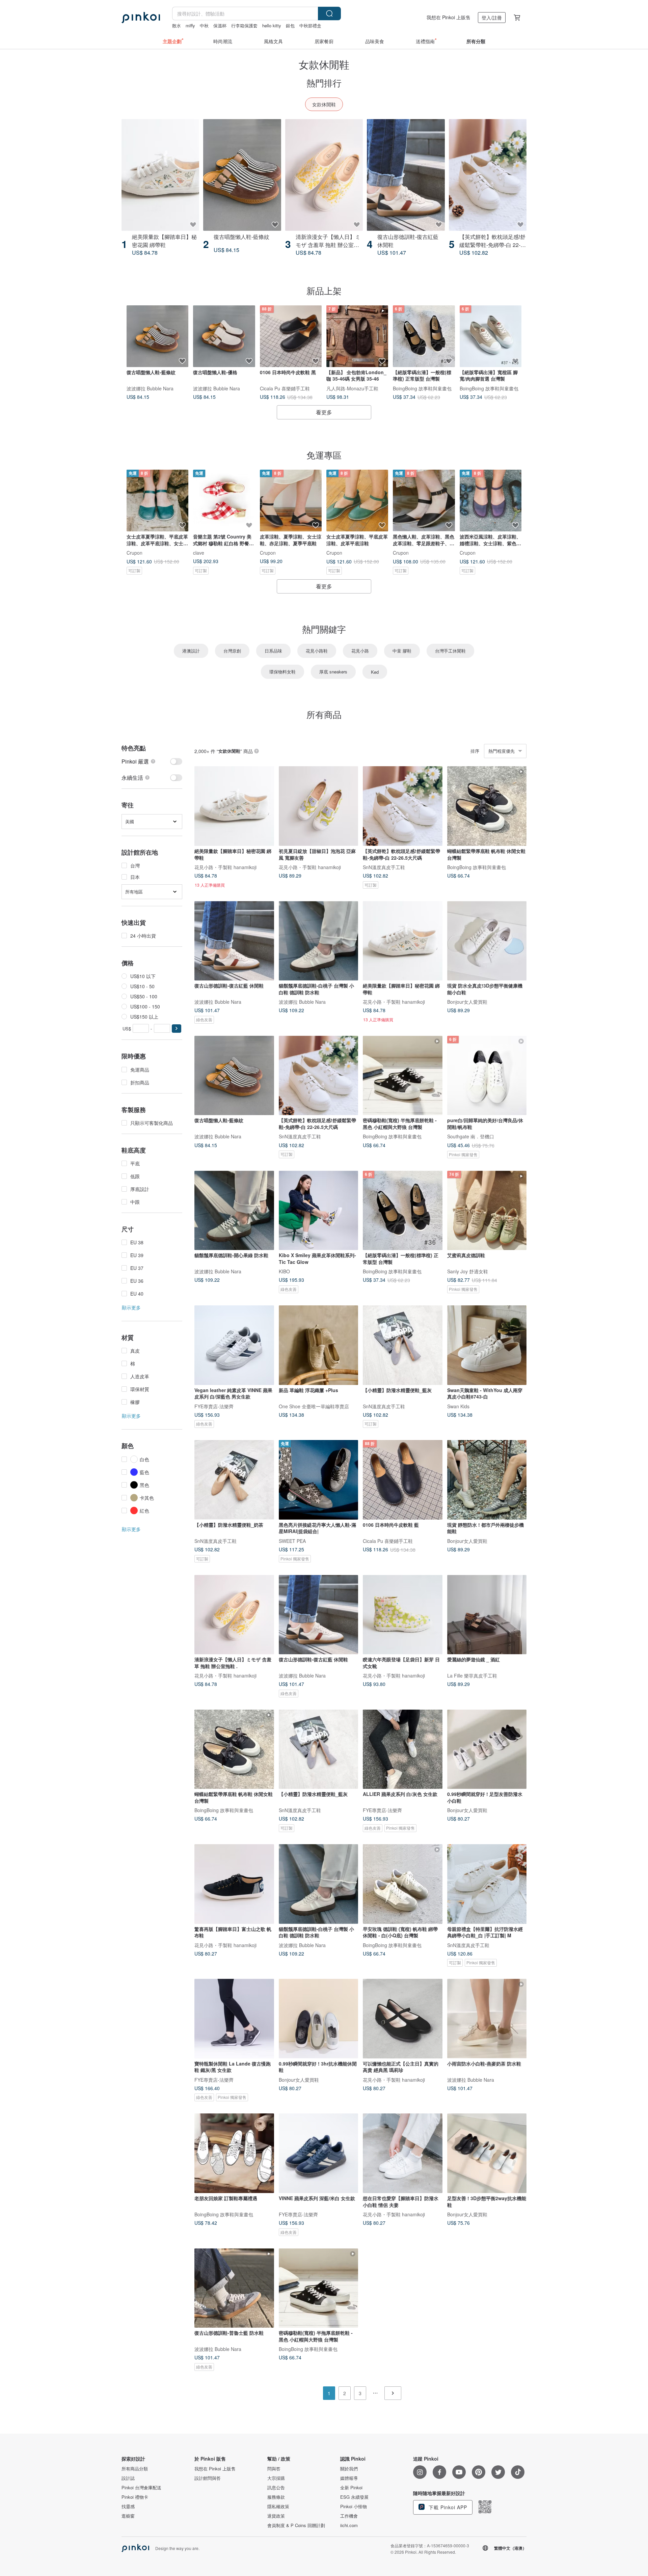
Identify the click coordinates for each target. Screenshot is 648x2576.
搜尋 (329, 13)
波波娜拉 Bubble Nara (150, 388)
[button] (177, 1029)
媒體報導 (349, 2478)
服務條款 (276, 2497)
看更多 (324, 412)
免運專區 (324, 455)
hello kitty (272, 25)
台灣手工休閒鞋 (450, 651)
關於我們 (349, 2469)
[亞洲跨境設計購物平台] (141, 18)
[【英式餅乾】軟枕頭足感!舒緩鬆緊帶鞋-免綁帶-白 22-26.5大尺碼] (488, 175)
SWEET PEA (292, 1541)
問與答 (274, 2469)
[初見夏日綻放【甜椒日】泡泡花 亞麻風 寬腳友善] (319, 806)
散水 (177, 25)
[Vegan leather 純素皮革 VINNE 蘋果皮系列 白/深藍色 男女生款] (234, 1345)
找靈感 (128, 2506)
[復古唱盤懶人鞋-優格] (224, 336)
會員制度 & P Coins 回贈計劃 (296, 2525)
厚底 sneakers (333, 672)
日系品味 (273, 651)
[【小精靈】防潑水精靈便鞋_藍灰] (403, 1345)
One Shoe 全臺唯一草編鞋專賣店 (314, 1406)
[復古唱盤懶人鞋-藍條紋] (242, 175)
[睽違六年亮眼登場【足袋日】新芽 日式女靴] (403, 1615)
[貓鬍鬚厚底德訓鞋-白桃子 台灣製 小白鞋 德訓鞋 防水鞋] (319, 941)
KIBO (284, 1271)
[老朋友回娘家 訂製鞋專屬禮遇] (234, 2153)
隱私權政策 (278, 2506)
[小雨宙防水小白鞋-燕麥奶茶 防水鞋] (487, 2019)
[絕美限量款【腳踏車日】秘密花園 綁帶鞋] (160, 175)
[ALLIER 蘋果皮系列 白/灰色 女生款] (403, 1749)
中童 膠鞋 (402, 651)
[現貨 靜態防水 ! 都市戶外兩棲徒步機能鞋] (487, 1480)
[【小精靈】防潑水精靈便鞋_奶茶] (234, 1480)
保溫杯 (220, 25)
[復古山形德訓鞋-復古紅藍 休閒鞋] (406, 175)
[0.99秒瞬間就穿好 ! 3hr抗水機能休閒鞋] (319, 2019)
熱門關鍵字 (324, 629)
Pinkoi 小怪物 (354, 2506)
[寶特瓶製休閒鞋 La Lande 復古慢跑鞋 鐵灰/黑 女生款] (234, 2019)
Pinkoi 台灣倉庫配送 (141, 2488)
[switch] (152, 761)
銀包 (290, 25)
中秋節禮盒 (310, 25)
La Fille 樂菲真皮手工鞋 (472, 1675)
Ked (375, 672)
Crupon (134, 553)
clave (199, 553)
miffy (190, 25)
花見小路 (360, 651)
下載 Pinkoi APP (447, 2507)
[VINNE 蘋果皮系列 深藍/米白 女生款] (319, 2153)
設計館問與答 (208, 2478)
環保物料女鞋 (282, 672)
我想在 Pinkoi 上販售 (449, 17)
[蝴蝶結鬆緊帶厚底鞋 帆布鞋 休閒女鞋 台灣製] (487, 806)
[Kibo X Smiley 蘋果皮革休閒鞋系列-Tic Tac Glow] (319, 1211)
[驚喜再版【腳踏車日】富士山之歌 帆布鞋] (234, 1884)
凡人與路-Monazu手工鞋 (352, 388)
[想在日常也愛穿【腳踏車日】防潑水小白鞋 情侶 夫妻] (403, 2153)
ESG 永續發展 (354, 2497)
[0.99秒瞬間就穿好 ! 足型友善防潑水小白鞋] (487, 1749)
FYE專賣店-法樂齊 (214, 1406)
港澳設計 (191, 651)
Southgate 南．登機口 (471, 1136)
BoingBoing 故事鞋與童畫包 (422, 388)
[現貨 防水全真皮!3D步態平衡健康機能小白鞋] (487, 941)
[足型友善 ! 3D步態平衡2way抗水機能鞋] (487, 2153)
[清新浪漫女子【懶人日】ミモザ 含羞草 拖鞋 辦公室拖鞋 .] (324, 175)
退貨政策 (276, 2516)
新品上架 (324, 290)
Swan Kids (458, 1406)
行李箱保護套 (244, 25)
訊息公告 (276, 2488)
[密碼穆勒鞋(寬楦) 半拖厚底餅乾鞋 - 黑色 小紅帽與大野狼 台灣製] (403, 1076)
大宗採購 (276, 2478)
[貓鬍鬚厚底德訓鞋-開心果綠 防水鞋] (234, 1211)
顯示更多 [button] (131, 1307)
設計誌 (128, 2478)
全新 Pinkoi (351, 2488)
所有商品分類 (135, 2469)
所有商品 (324, 714)
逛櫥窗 (128, 2516)
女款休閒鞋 (324, 104)
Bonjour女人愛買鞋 (467, 1002)
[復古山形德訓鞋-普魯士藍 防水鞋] (234, 2288)
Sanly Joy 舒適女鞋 (468, 1271)
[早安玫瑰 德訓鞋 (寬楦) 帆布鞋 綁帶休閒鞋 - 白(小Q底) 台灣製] (403, 1884)
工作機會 (349, 2516)
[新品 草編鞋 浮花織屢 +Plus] (319, 1345)
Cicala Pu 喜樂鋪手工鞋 (285, 388)
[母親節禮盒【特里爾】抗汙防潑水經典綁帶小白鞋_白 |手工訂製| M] (487, 1884)
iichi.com (349, 2525)
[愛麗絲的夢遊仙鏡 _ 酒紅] (487, 1615)
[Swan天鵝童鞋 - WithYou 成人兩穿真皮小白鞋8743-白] (487, 1345)
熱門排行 (324, 82)
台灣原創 (232, 651)
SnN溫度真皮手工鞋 (384, 867)
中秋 (204, 25)
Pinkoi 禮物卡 (135, 2497)
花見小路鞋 (317, 651)
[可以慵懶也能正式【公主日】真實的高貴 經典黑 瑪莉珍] (403, 2019)
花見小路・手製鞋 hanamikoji (225, 867)
